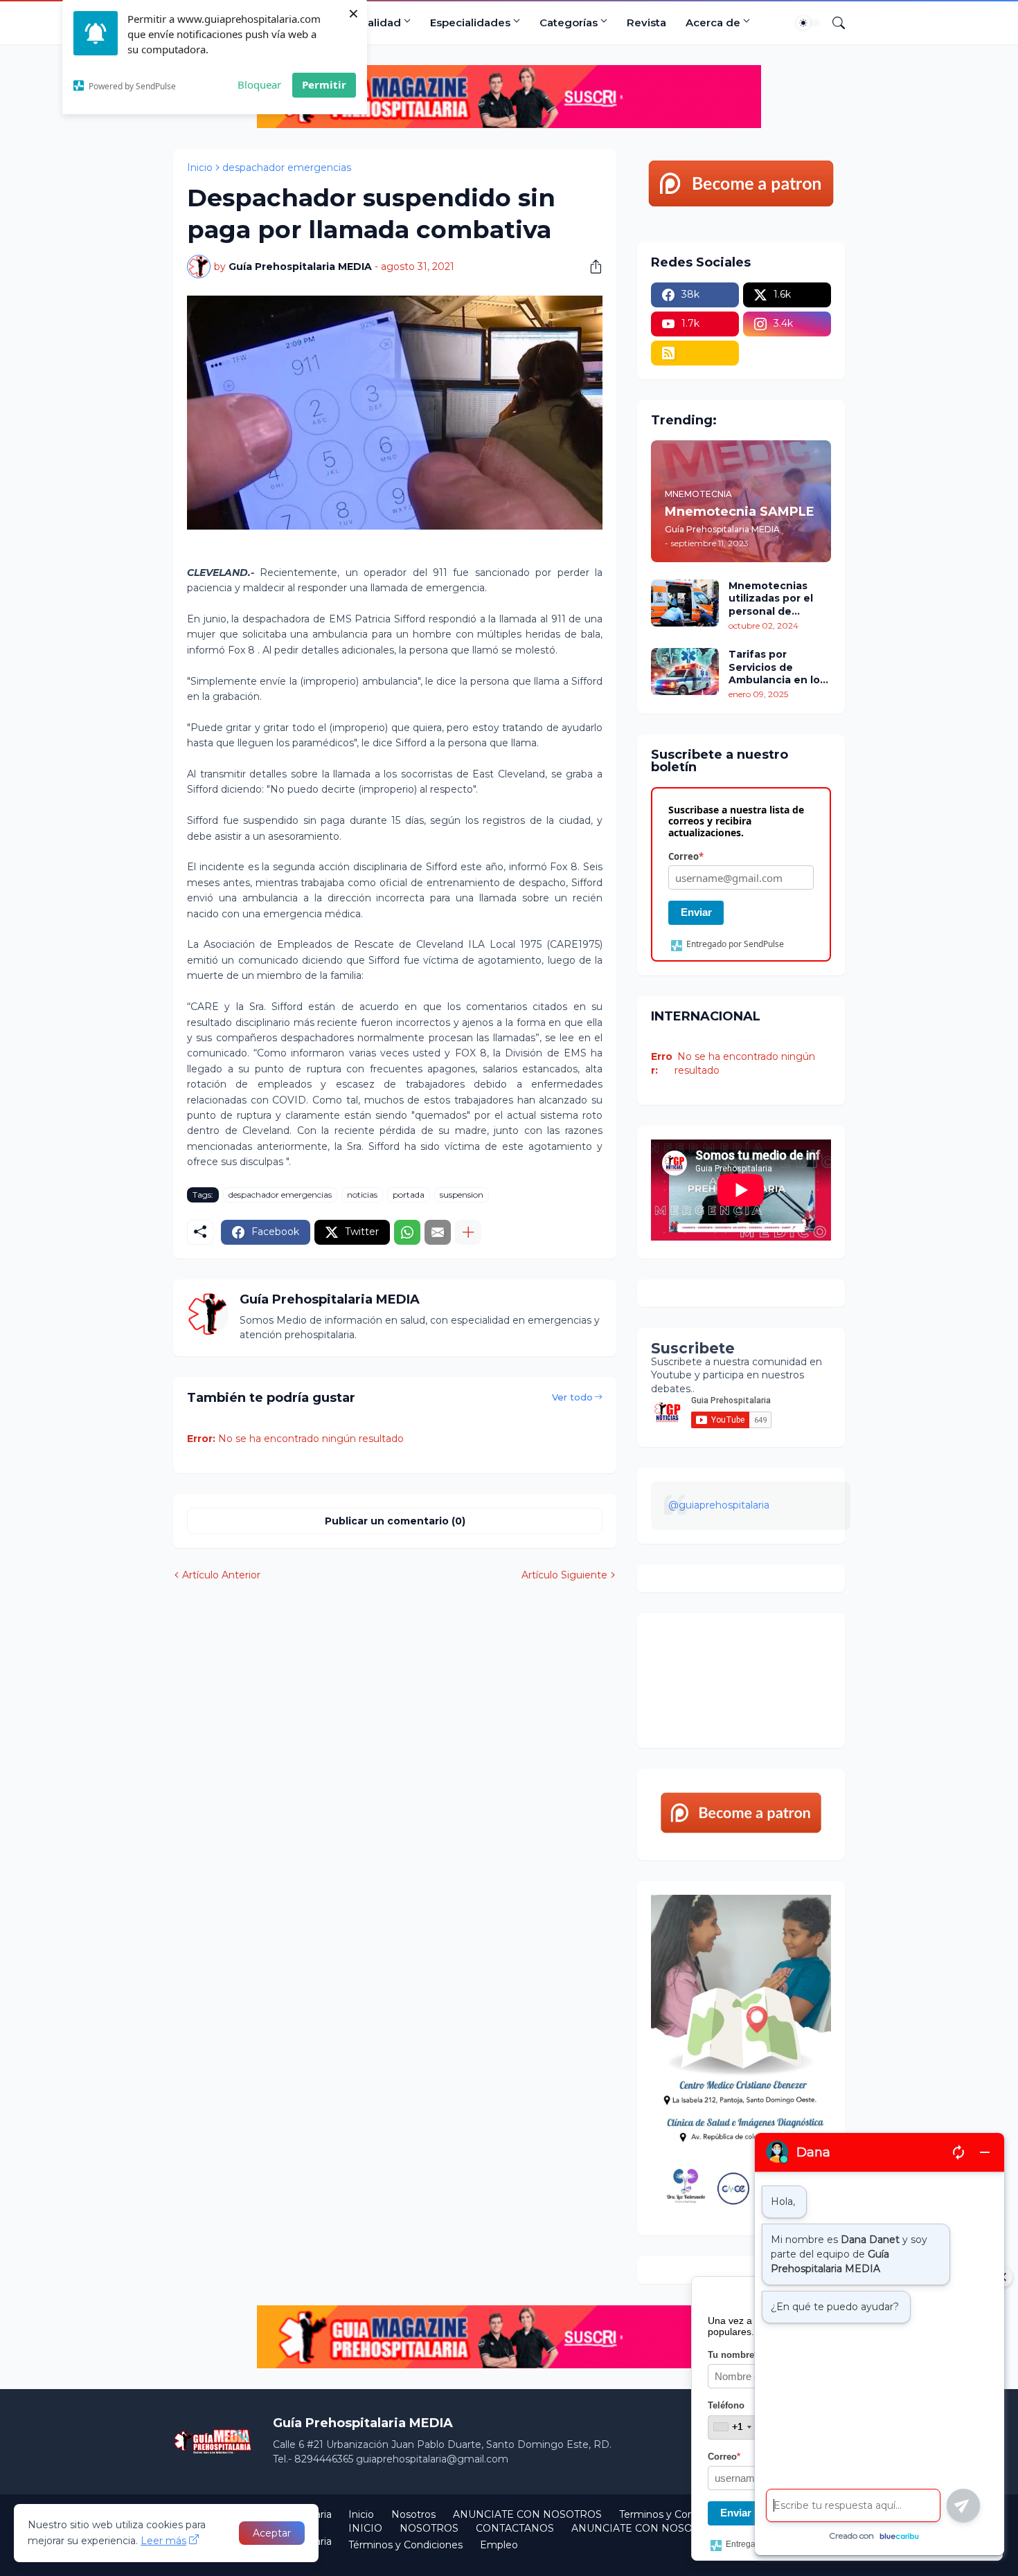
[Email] (438, 1232)
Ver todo (572, 1397)
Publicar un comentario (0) (395, 1521)
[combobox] (732, 2427)
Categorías (569, 22)
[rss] (695, 353)
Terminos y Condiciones (676, 2514)
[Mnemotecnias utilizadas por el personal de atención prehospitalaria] (685, 603)
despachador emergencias (287, 168)
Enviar (696, 912)
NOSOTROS (429, 2528)
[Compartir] (591, 267)
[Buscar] (833, 23)
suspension (462, 1195)
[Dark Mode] (808, 23)
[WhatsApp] (407, 1232)
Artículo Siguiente (564, 1575)
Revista (646, 22)
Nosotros (413, 2514)
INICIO (365, 2528)
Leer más (163, 2541)
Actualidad (372, 22)
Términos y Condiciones (405, 2545)
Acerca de (713, 22)
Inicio (200, 168)
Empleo (499, 2545)
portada (409, 1195)
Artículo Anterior (221, 1575)
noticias (362, 1195)
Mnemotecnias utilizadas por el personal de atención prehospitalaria (771, 598)
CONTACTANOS (515, 2528)
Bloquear (259, 84)
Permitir (324, 84)
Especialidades (470, 22)
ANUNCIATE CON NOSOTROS (527, 2514)
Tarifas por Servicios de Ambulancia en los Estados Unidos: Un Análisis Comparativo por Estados (779, 667)
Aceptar (272, 2533)
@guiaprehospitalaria (719, 1505)
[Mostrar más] (468, 1232)
